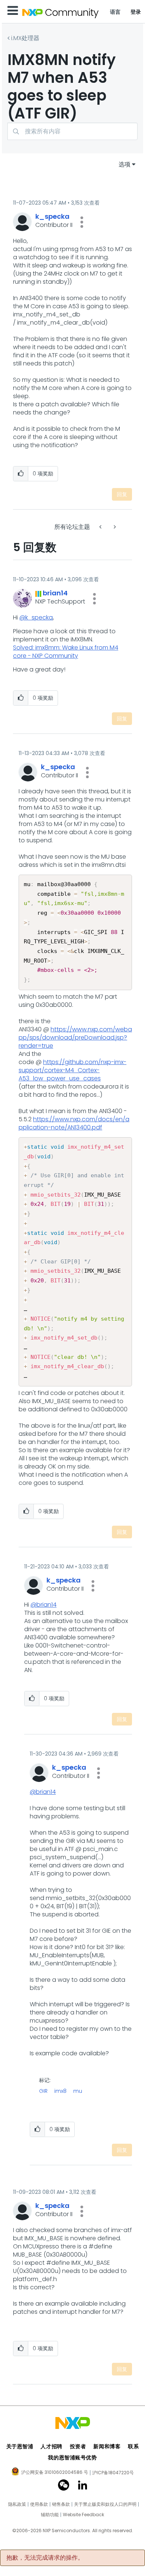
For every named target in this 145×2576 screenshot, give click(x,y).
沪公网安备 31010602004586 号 (55, 2473)
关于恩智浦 (20, 2446)
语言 (115, 12)
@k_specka (36, 617)
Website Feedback (83, 2515)
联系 (133, 2446)
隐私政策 (17, 2504)
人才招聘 (51, 2446)
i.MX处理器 (25, 38)
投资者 (78, 2446)
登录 (136, 12)
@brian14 (43, 1605)
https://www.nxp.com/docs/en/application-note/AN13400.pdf (74, 1123)
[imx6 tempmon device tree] (101, 527)
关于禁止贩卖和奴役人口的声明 (105, 2504)
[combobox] (72, 131)
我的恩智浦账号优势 (72, 2458)
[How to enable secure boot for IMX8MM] (114, 527)
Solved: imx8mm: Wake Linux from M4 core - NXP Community (66, 652)
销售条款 (61, 2504)
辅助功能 (50, 2515)
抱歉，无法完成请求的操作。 (45, 2558)
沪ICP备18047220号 (113, 2473)
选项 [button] (125, 164)
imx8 (60, 2091)
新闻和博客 (107, 2446)
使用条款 (39, 2504)
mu (78, 2091)
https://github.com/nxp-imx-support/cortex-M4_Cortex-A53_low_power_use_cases (72, 1070)
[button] (82, 222)
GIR (43, 2091)
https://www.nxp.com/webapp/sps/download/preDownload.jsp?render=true (75, 1037)
